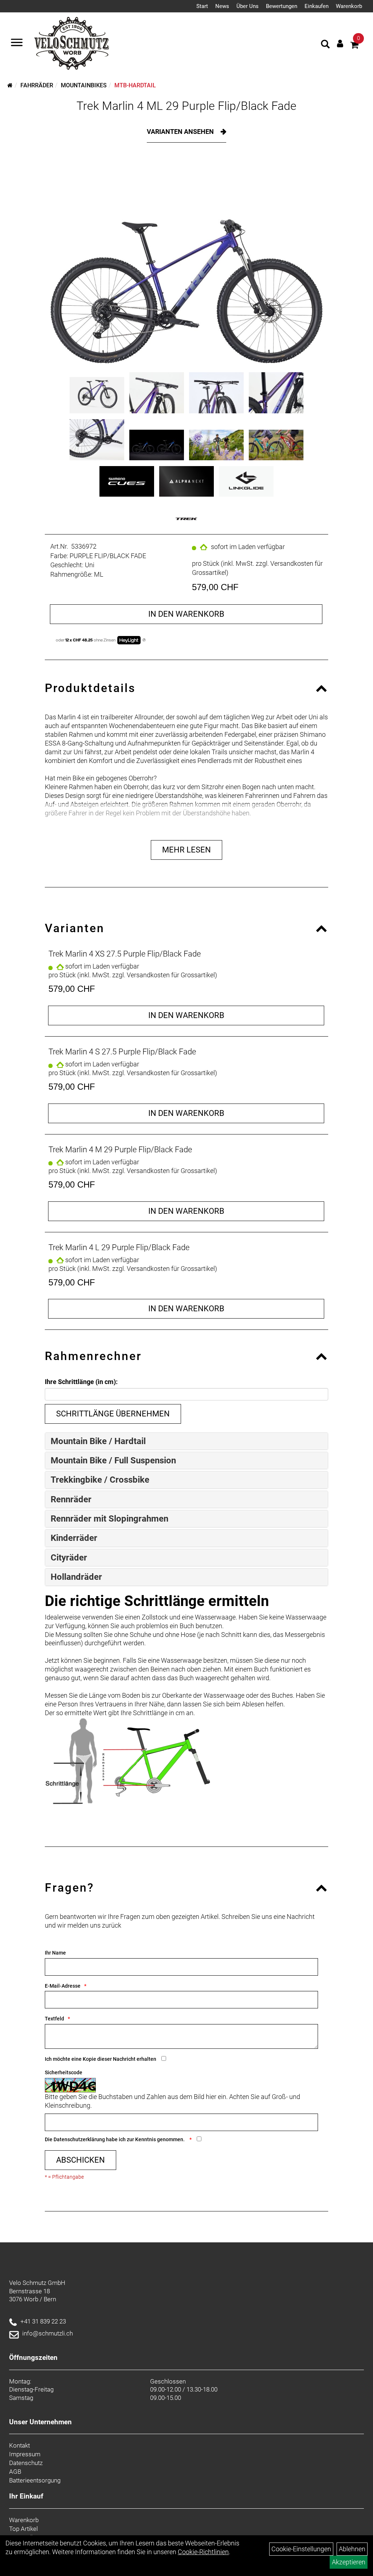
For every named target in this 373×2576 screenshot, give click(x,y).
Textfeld (54, 2019)
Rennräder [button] (71, 1499)
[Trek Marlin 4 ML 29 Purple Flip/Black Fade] (186, 263)
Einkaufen (317, 6)
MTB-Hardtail (135, 85)
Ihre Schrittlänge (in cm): (81, 1382)
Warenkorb (349, 6)
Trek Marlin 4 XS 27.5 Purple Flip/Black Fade (125, 954)
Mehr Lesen (186, 850)
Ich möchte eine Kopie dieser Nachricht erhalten (101, 2059)
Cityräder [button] (69, 1558)
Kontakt (19, 2445)
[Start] (10, 85)
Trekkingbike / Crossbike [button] (100, 1480)
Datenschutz (26, 2463)
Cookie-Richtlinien (203, 2552)
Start (202, 6)
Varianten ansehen (181, 132)
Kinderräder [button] (74, 1538)
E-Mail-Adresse (63, 1986)
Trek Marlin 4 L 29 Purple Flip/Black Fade (119, 1247)
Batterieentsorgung (35, 2480)
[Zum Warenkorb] (354, 46)
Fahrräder (37, 85)
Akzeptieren (349, 2562)
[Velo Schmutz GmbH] (72, 43)
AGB (15, 2472)
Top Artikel (23, 2529)
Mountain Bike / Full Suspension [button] (113, 1460)
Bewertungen (282, 6)
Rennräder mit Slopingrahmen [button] (109, 1519)
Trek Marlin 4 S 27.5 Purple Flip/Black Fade (122, 1052)
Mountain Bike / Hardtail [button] (98, 1441)
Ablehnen (352, 2549)
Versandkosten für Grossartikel (171, 975)
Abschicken (81, 2160)
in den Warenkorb (186, 614)
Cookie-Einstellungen (301, 2549)
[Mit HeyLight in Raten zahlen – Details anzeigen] (144, 640)
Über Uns (248, 6)
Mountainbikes (84, 85)
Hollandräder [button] (76, 1577)
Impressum (25, 2454)
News (222, 6)
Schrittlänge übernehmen (113, 1414)
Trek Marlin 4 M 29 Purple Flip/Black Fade (120, 1150)
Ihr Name (55, 1953)
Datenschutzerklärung (79, 2139)
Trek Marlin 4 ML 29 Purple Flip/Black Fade (186, 106)
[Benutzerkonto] (340, 43)
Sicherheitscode (64, 2072)
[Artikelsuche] (325, 45)
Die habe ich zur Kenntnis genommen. (115, 2139)
